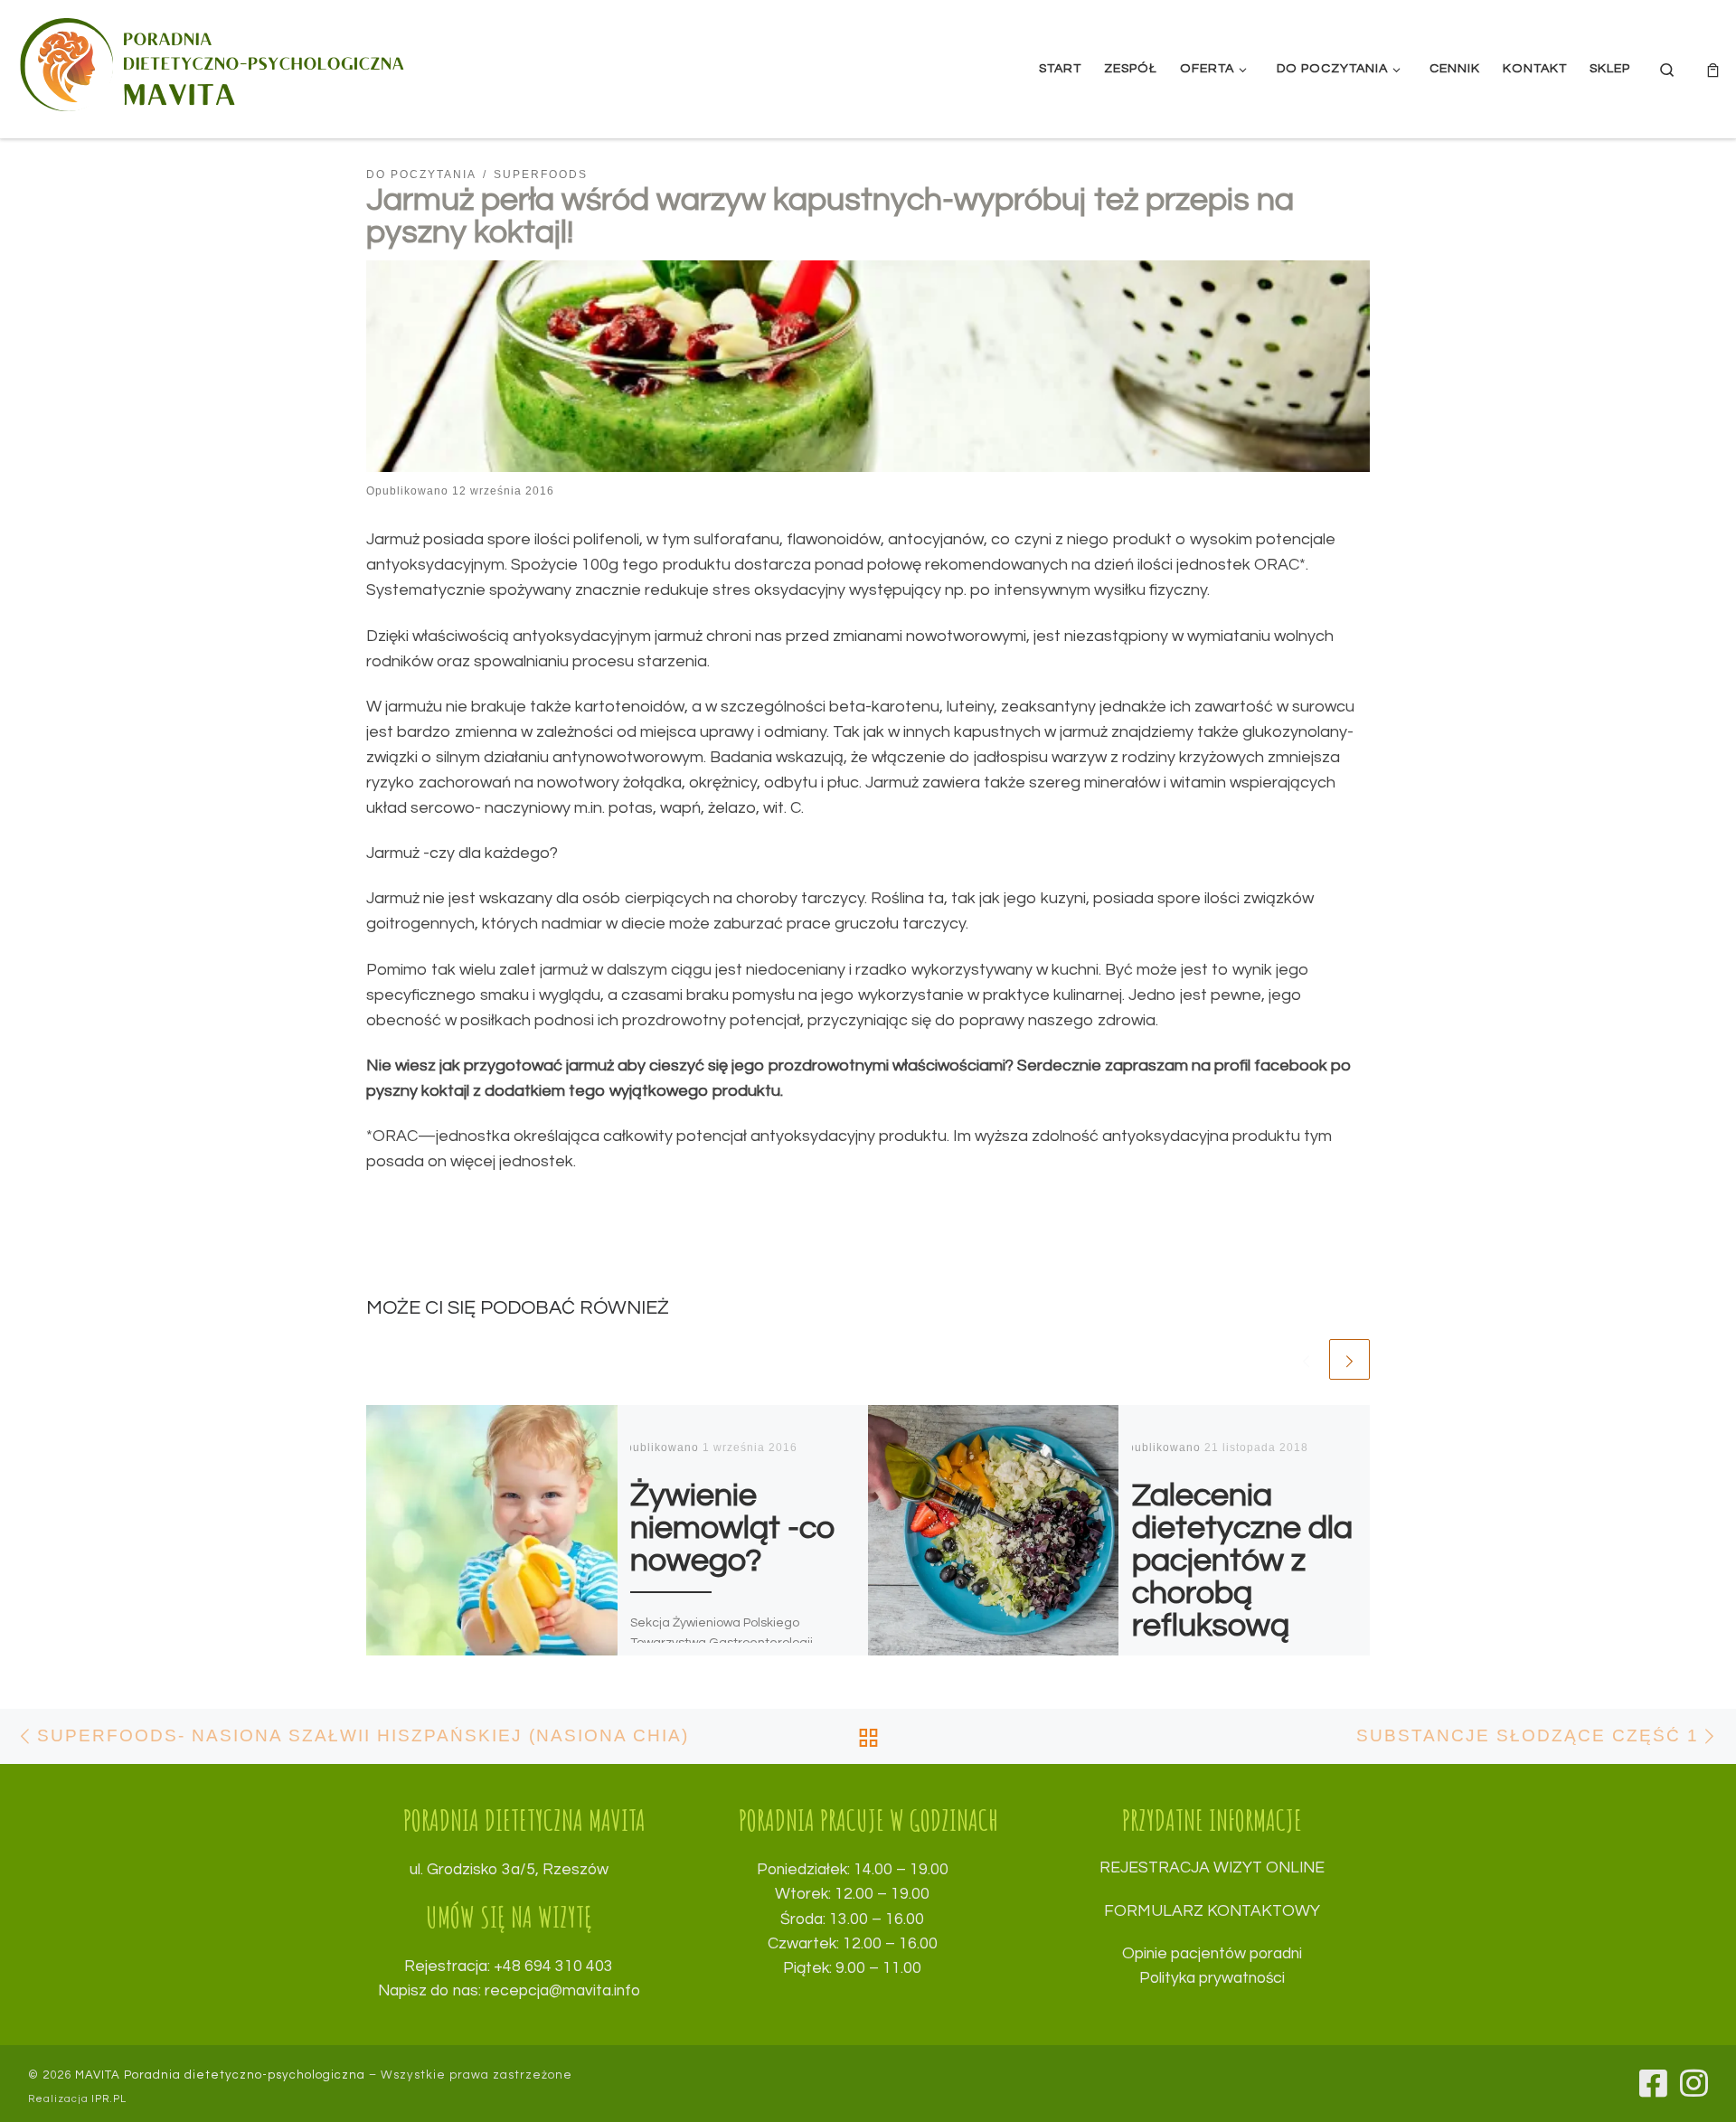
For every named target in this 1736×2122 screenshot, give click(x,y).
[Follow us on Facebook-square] (1653, 2083)
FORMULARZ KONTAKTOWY (1212, 1911)
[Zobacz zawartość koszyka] (1713, 69)
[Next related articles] (1349, 1359)
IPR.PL (109, 2099)
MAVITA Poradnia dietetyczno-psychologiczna (220, 2075)
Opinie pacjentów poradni (1212, 1954)
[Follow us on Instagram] (1694, 2083)
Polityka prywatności (1212, 1978)
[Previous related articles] (1306, 1359)
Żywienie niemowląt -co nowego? (733, 1528)
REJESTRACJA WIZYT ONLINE (1212, 1868)
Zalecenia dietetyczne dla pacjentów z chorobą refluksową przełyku (1242, 1577)
